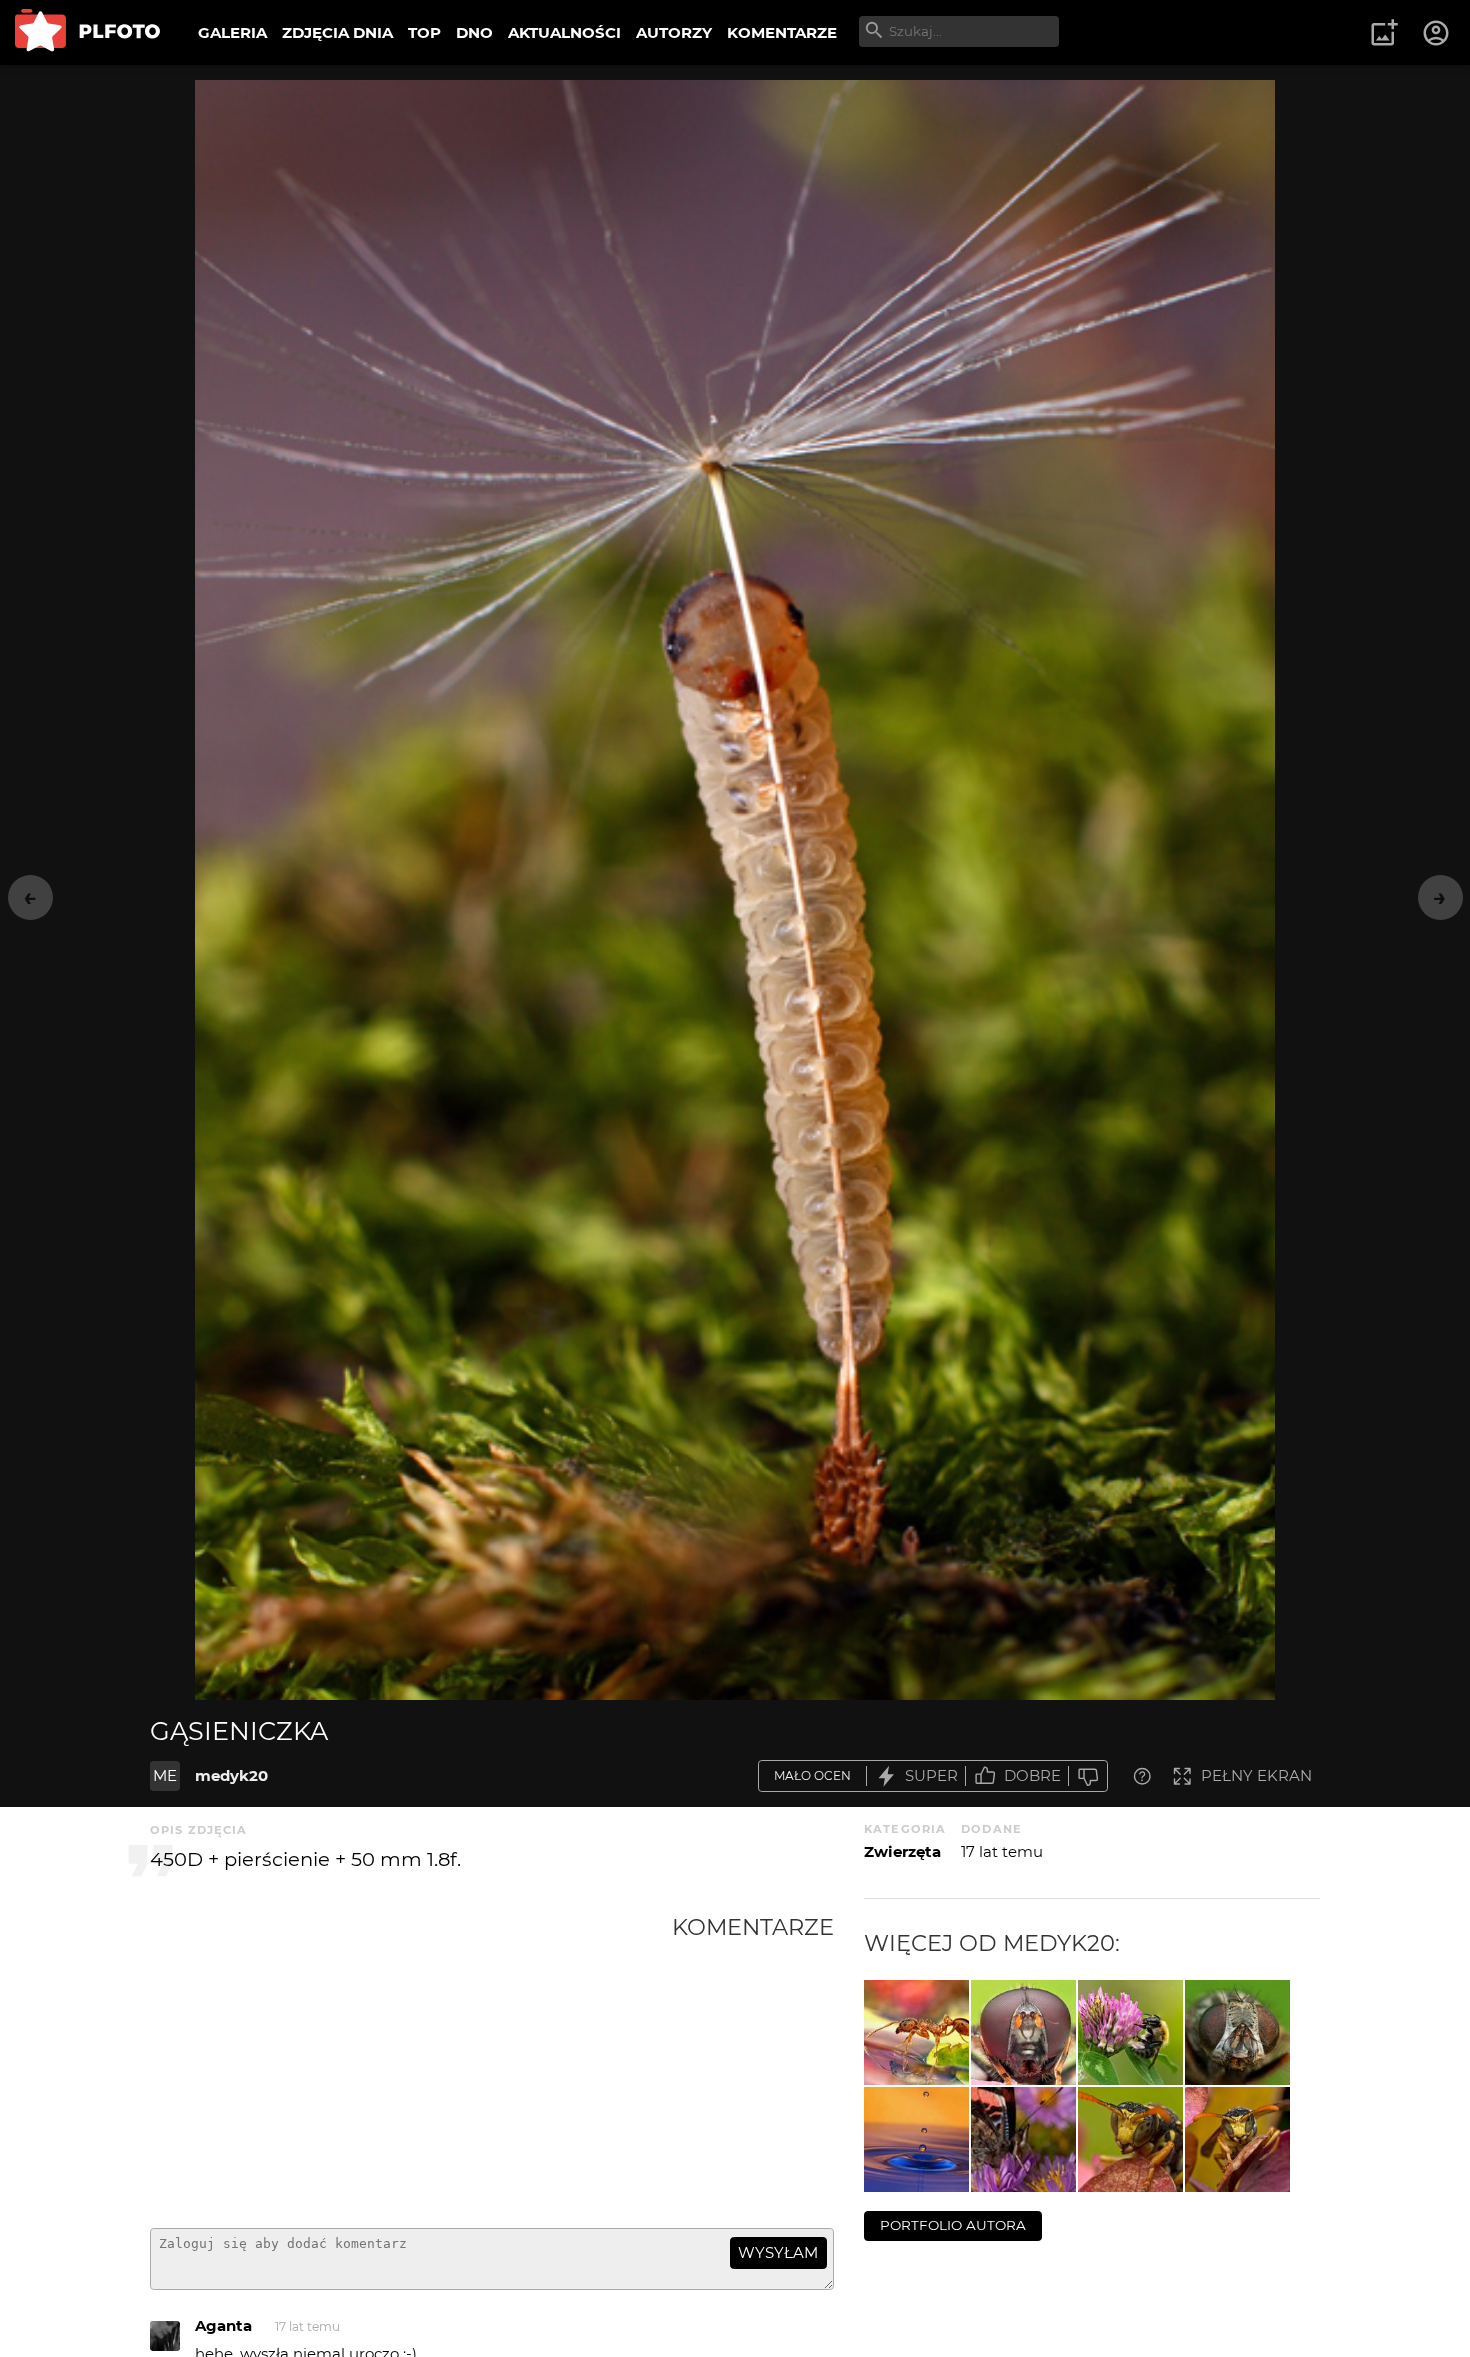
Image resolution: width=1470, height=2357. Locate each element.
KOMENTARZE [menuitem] (782, 32)
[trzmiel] (1130, 2032)
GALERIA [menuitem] (232, 32)
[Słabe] (1088, 1776)
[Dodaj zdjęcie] (1384, 33)
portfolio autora (953, 2225)
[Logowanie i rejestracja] (1437, 33)
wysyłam (778, 2252)
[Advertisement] (411, 2063)
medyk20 (231, 1775)
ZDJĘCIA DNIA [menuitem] (337, 32)
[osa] (1237, 2139)
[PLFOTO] (87, 32)
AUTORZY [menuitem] (674, 32)
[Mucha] (1237, 2032)
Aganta (223, 2325)
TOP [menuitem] (424, 32)
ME (165, 1775)
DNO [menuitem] (474, 32)
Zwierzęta (902, 1851)
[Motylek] (1023, 2139)
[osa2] (1130, 2139)
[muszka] (1023, 2032)
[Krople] (916, 2139)
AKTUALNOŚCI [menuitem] (564, 32)
